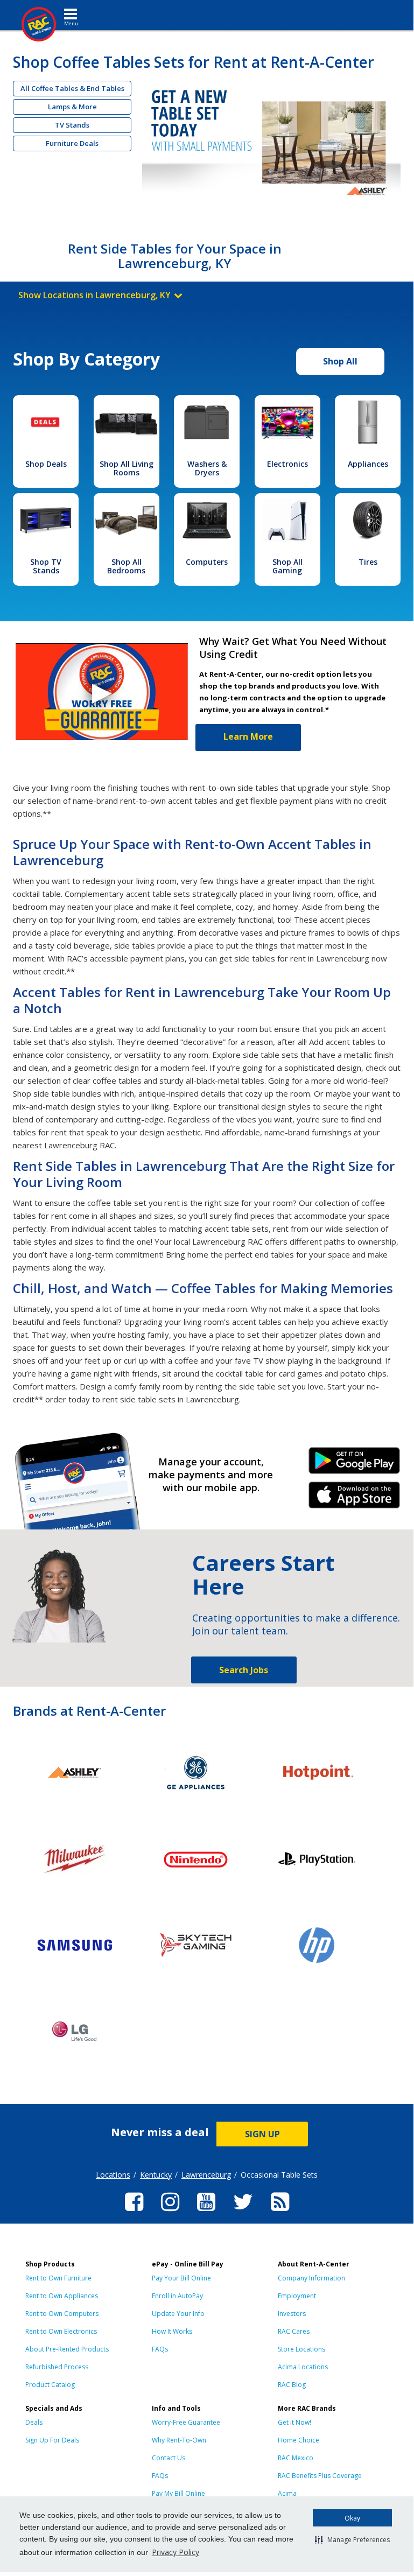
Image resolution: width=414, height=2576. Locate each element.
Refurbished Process (57, 2367)
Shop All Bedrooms (126, 566)
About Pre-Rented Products (67, 2349)
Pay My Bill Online (178, 2493)
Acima (287, 2493)
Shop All (340, 361)
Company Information (311, 2278)
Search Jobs (244, 1670)
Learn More (248, 736)
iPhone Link (354, 1499)
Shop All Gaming (287, 566)
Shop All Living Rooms (127, 468)
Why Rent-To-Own (179, 2440)
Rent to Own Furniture (58, 2278)
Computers (207, 562)
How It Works (172, 2331)
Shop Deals (46, 464)
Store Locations (301, 2349)
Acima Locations (303, 2367)
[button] (352, 2539)
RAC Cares (294, 2331)
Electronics (287, 464)
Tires (368, 562)
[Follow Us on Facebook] (134, 2213)
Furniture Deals (72, 143)
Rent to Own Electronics (61, 2331)
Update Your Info (178, 2314)
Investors (292, 2314)
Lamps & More (72, 107)
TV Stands (72, 125)
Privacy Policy (176, 2552)
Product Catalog (50, 2385)
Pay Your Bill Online (181, 2278)
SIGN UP (262, 2134)
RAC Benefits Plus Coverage (320, 2476)
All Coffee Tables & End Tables (72, 88)
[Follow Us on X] (243, 2213)
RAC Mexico (296, 2458)
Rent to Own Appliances (62, 2296)
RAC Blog (292, 2385)
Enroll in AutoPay (177, 2296)
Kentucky (156, 2175)
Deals (34, 2422)
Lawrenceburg (206, 2175)
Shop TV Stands (46, 566)
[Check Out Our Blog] (280, 2213)
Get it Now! (294, 2422)
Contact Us (169, 2458)
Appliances (368, 464)
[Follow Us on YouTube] (206, 2213)
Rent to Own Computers (62, 2314)
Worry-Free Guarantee (186, 2422)
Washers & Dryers (207, 468)
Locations (113, 2175)
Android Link (354, 1464)
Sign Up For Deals (52, 2440)
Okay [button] (352, 2518)
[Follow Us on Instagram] (170, 2213)
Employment (297, 2296)
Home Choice (299, 2440)
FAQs (160, 2349)
